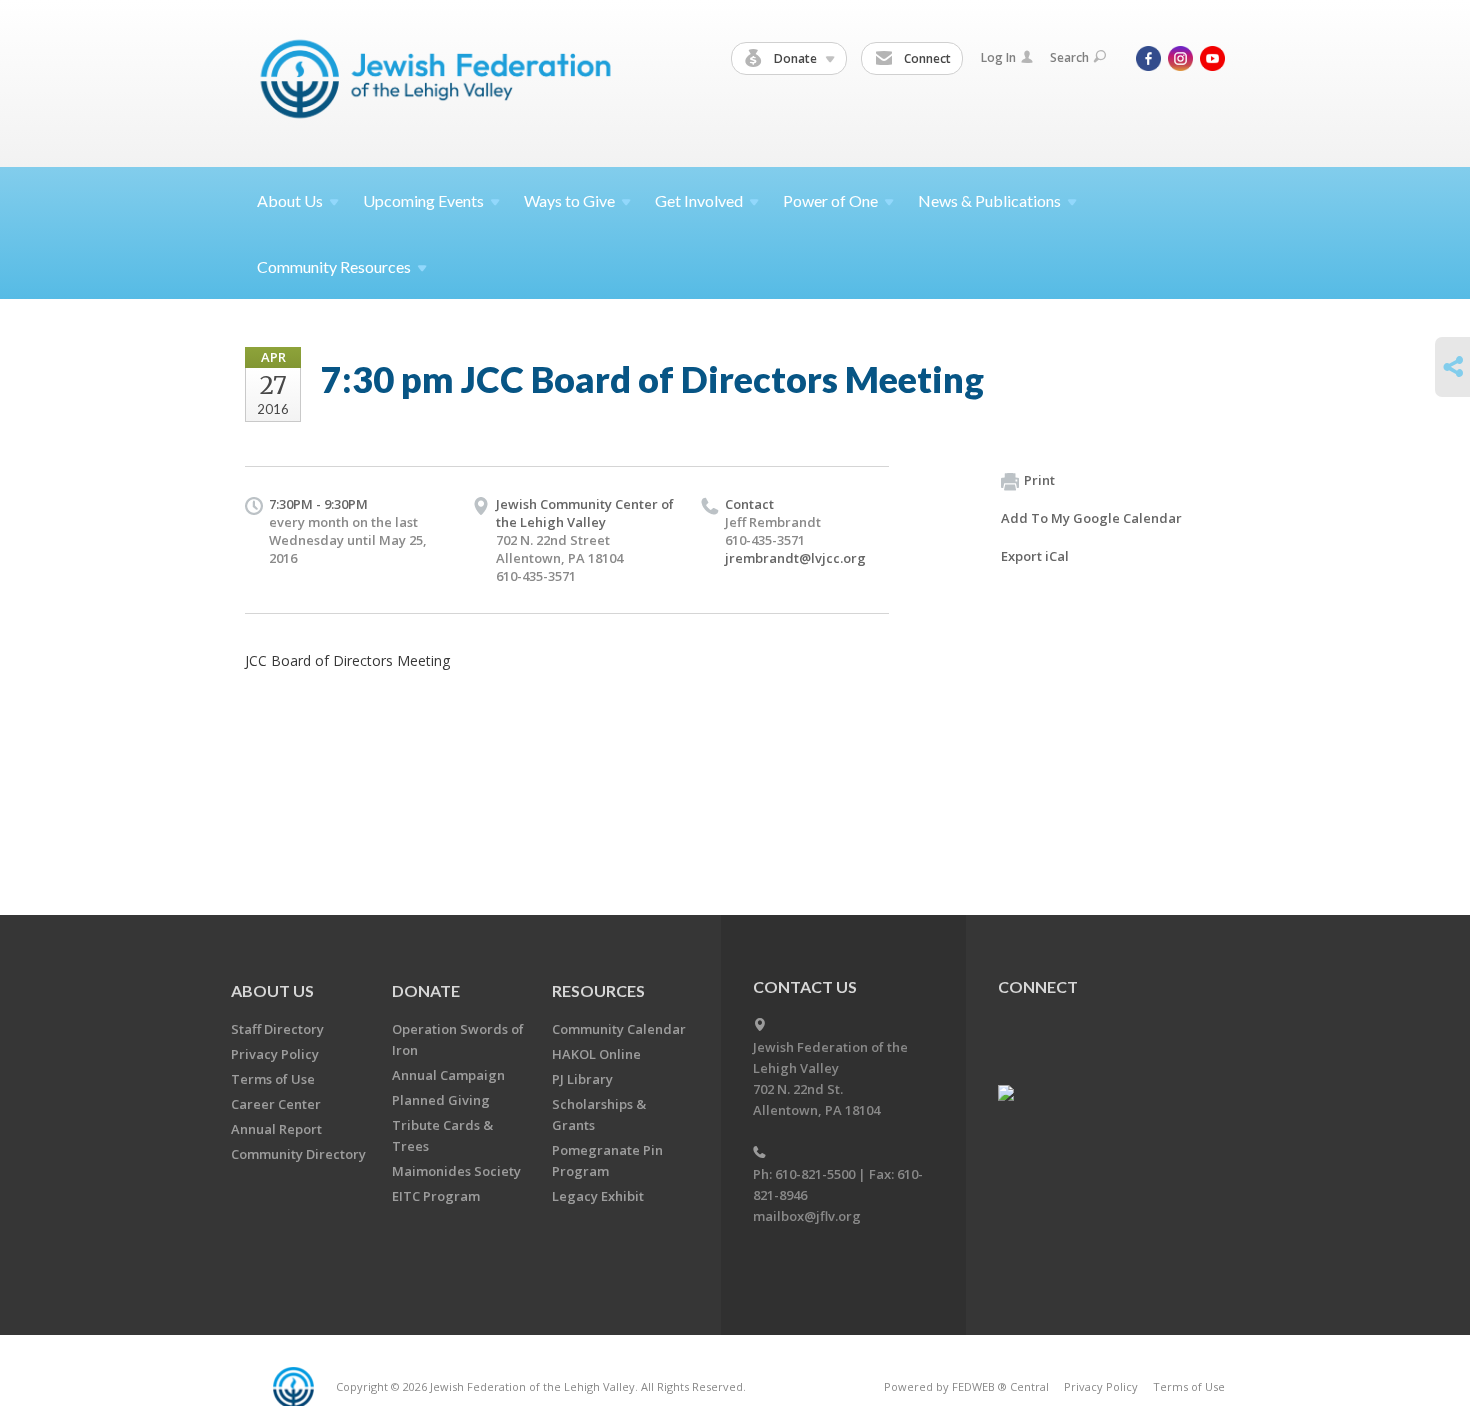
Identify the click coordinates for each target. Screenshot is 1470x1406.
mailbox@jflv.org (807, 1216)
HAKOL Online (596, 1054)
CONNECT (1038, 986)
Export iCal (1035, 556)
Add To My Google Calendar (1091, 518)
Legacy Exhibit (598, 1196)
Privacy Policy (275, 1054)
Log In (998, 57)
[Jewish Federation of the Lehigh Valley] (440, 82)
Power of (830, 200)
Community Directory (298, 1154)
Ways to (569, 200)
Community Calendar (619, 1029)
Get (699, 200)
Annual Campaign (448, 1075)
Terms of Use (273, 1079)
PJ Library (582, 1079)
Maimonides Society (456, 1171)
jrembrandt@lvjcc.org (795, 558)
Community (334, 266)
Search (1069, 57)
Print (1039, 480)
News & (989, 200)
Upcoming (423, 200)
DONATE (426, 990)
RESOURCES (598, 990)
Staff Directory (277, 1029)
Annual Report (276, 1129)
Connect (926, 58)
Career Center (276, 1104)
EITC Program (436, 1196)
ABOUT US (272, 990)
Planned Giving (441, 1100)
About (290, 200)
